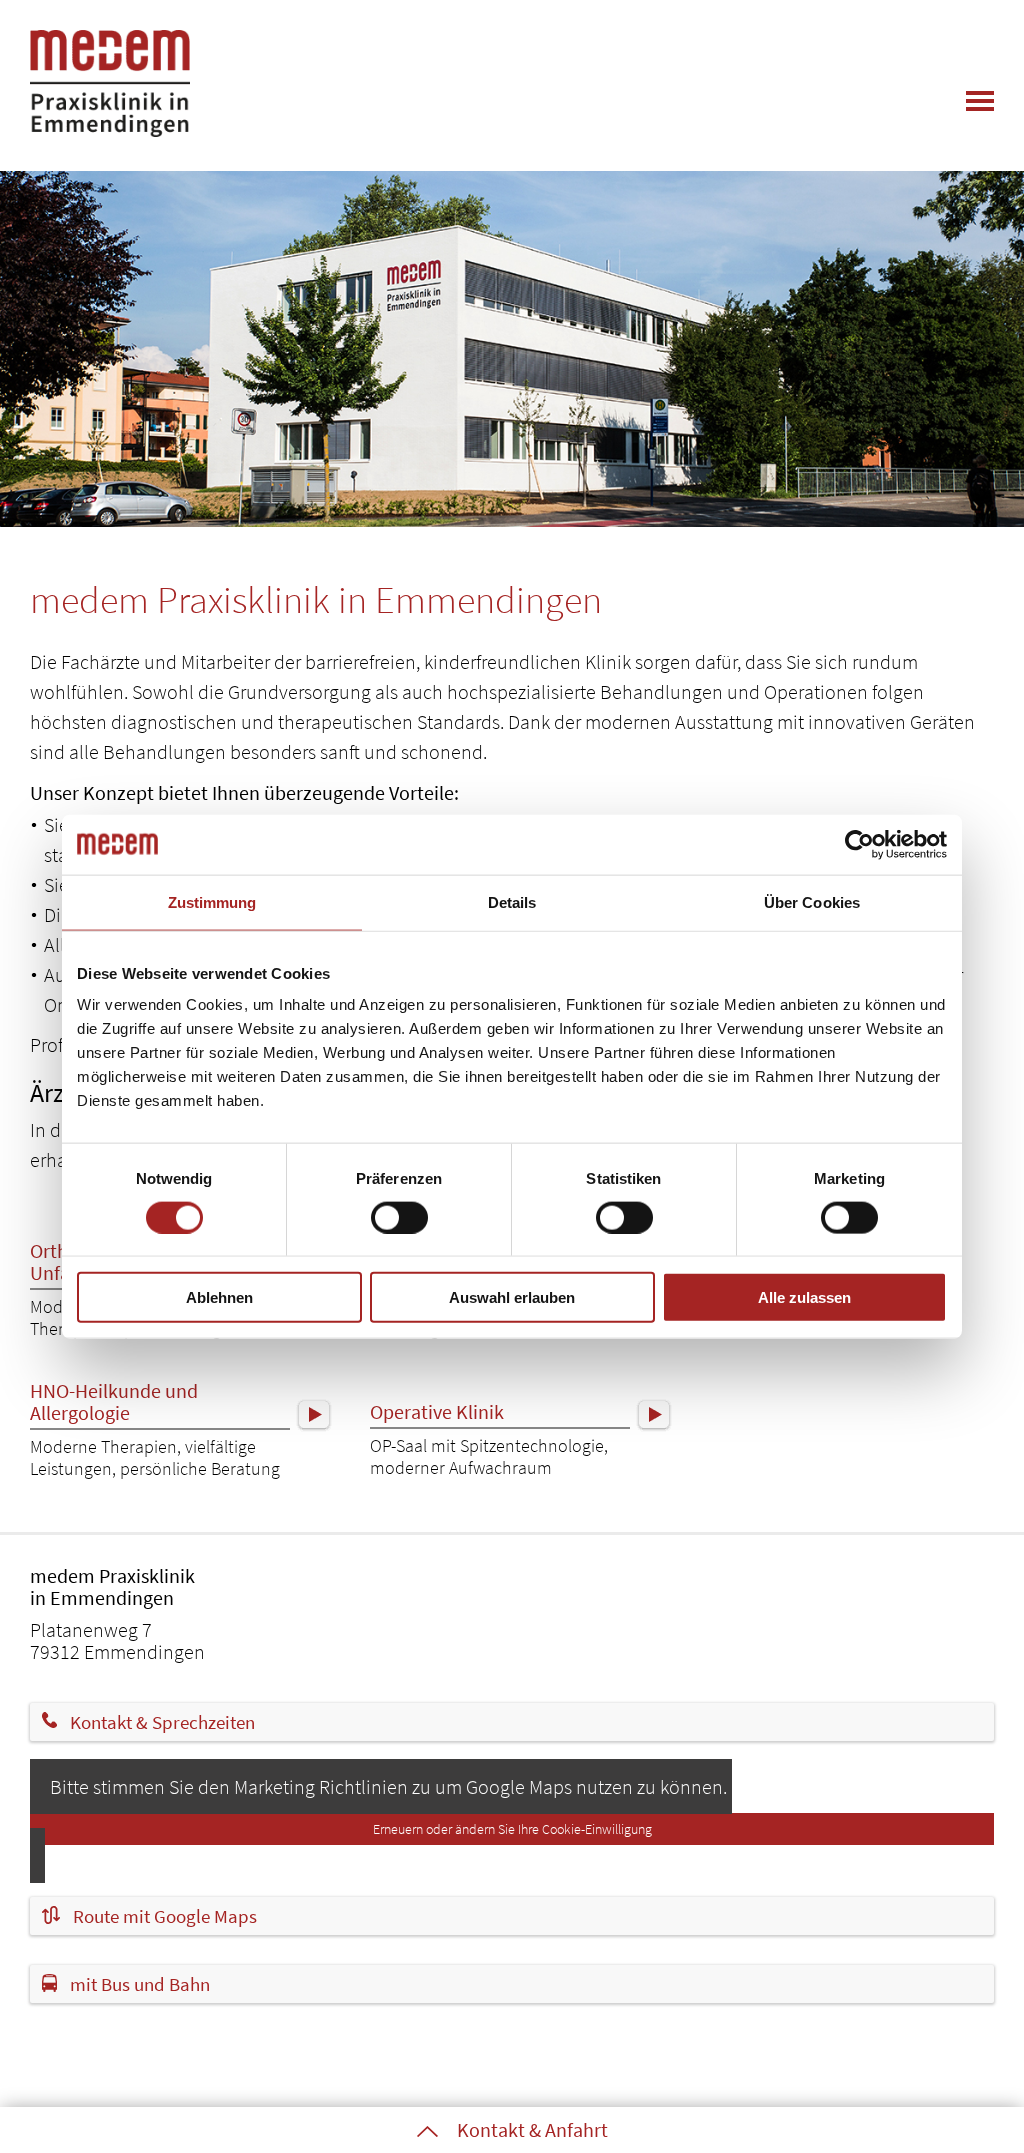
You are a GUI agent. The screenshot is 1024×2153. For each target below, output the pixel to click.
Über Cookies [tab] (812, 901)
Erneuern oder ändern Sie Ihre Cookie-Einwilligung (512, 1829)
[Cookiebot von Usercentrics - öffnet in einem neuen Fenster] (859, 844)
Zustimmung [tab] (212, 901)
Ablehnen (219, 1297)
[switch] (399, 1217)
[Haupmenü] (980, 101)
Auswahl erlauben (512, 1297)
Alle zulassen (804, 1297)
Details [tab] (512, 901)
